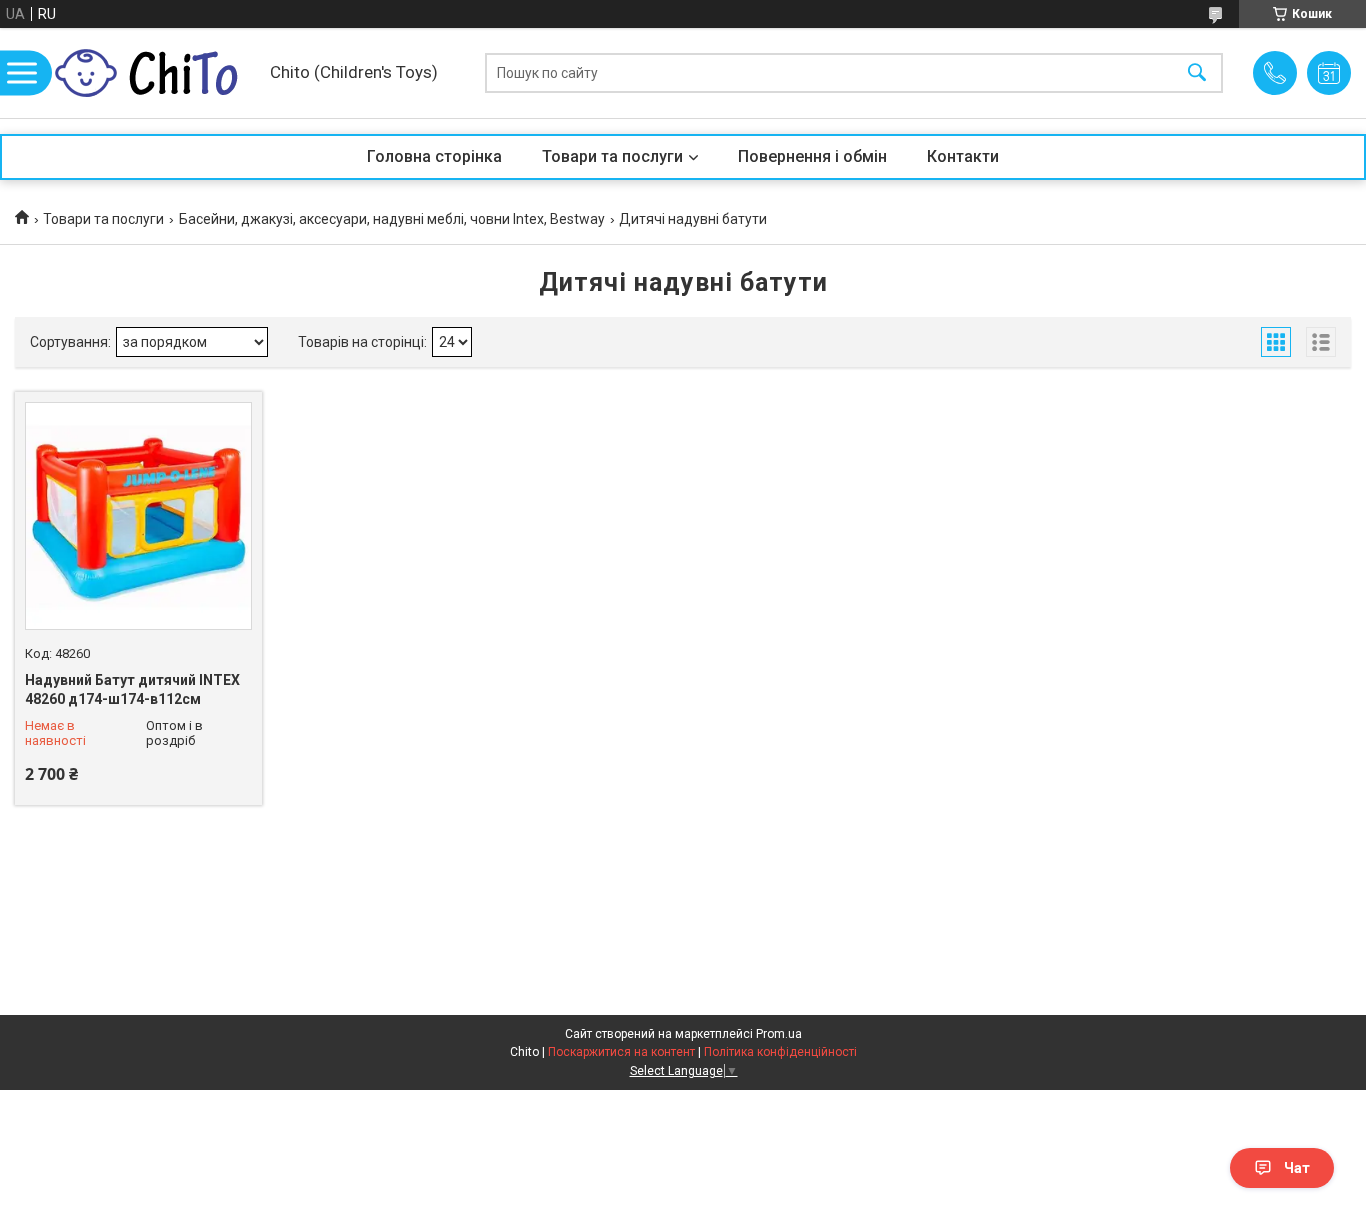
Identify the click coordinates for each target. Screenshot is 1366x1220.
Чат (1297, 1168)
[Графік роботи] (1329, 73)
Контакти (963, 156)
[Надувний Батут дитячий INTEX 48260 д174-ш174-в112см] (138, 515)
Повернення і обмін (812, 156)
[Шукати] (1197, 73)
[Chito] (155, 73)
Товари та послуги (612, 156)
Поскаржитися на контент (621, 1052)
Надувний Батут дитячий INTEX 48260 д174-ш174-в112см (132, 690)
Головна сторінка (434, 156)
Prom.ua (779, 1034)
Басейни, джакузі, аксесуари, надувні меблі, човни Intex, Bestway (392, 219)
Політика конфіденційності (780, 1052)
